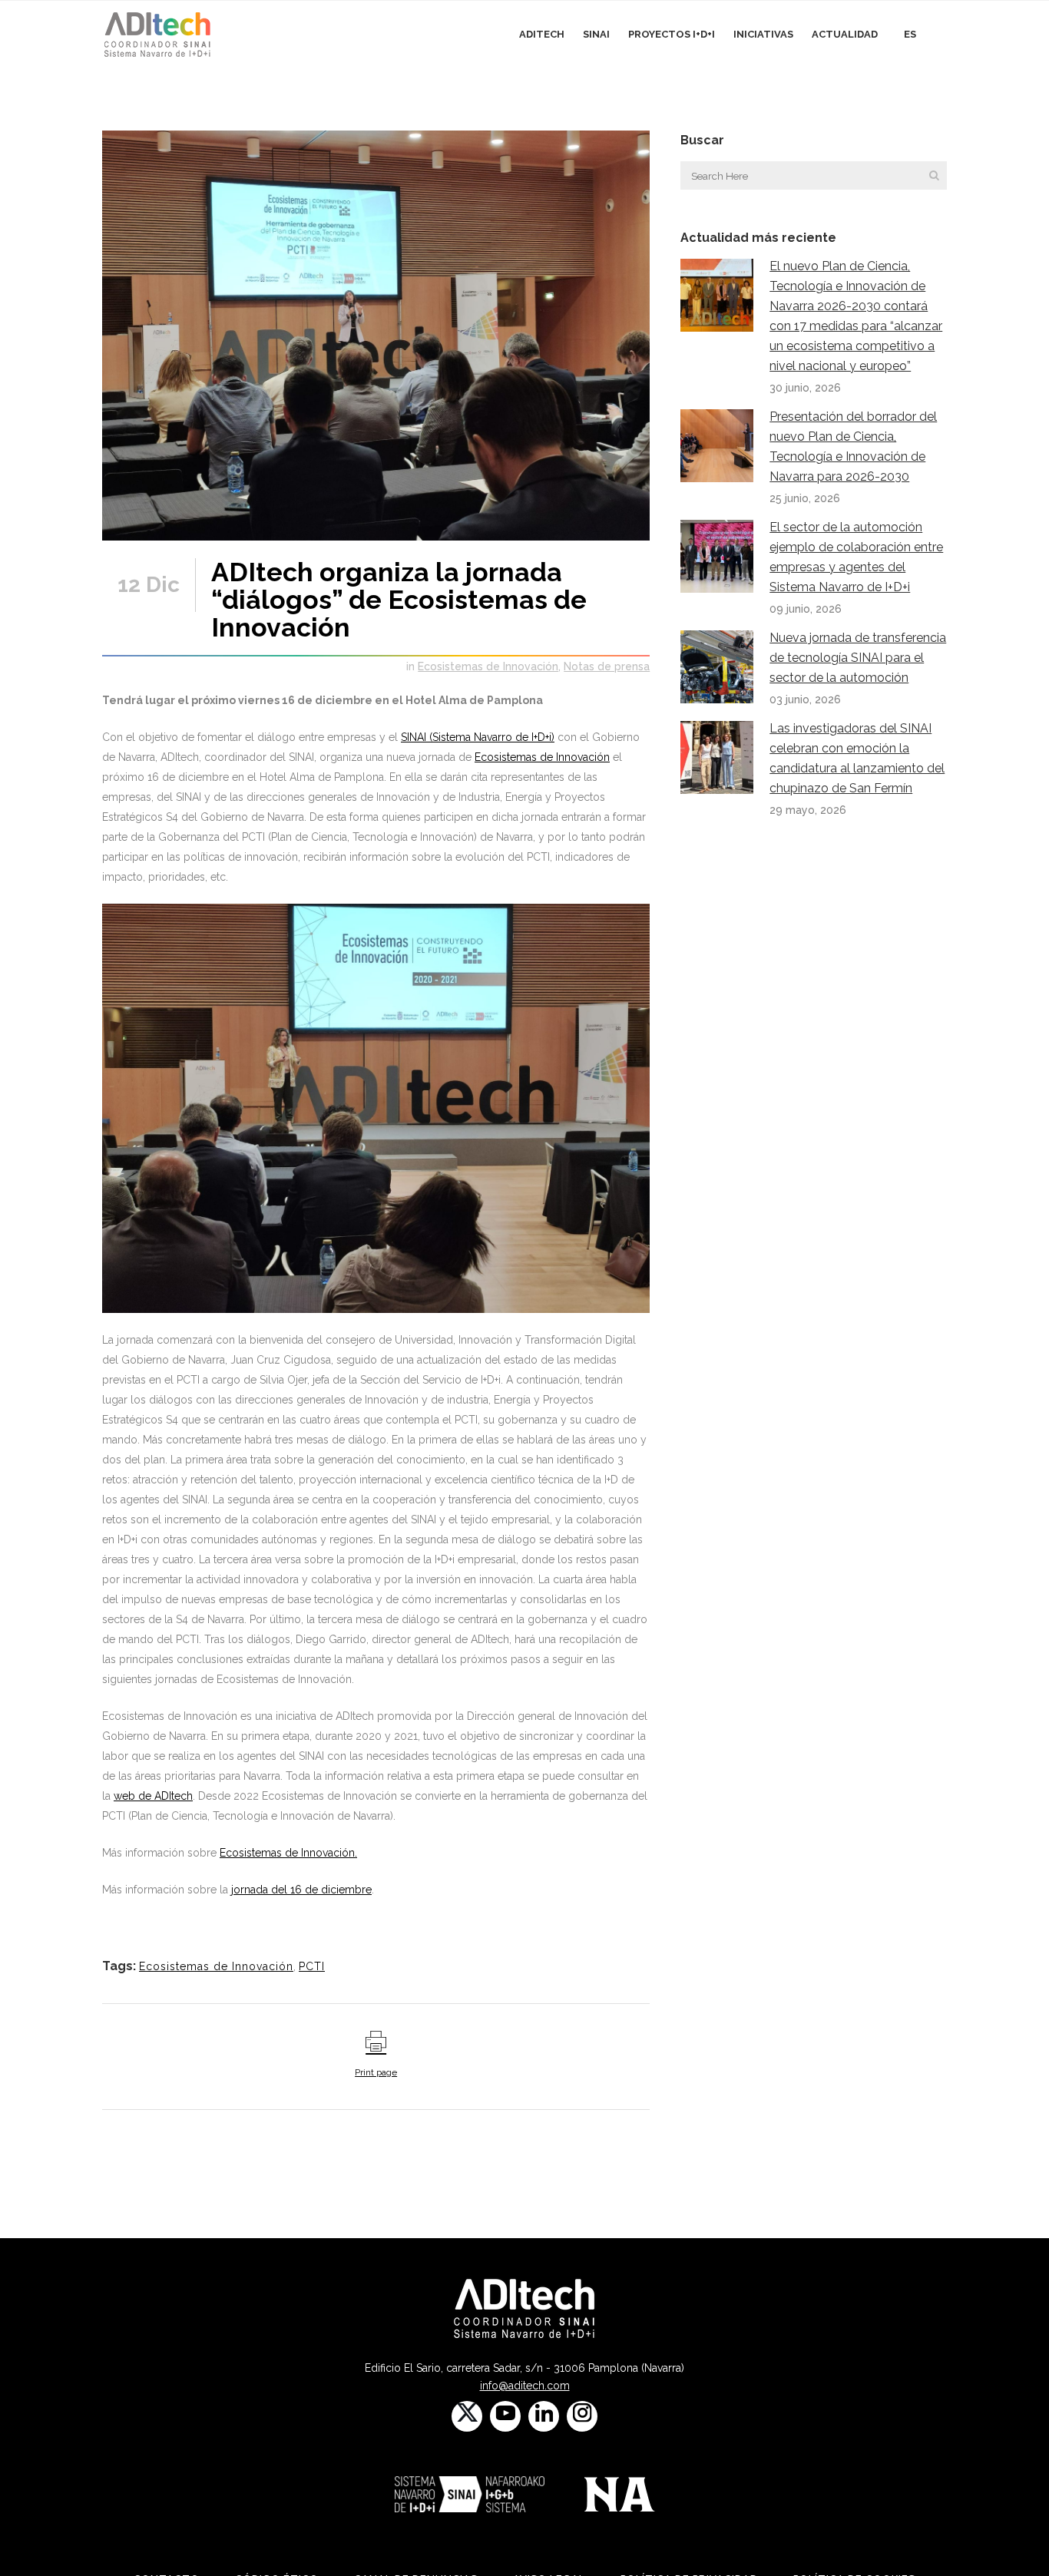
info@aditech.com (525, 2386)
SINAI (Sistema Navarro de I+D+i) (478, 737)
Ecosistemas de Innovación (488, 666)
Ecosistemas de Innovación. (288, 1853)
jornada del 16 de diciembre (301, 1890)
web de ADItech (153, 1796)
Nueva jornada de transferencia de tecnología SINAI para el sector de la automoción (858, 658)
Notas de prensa (607, 666)
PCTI (312, 1966)
